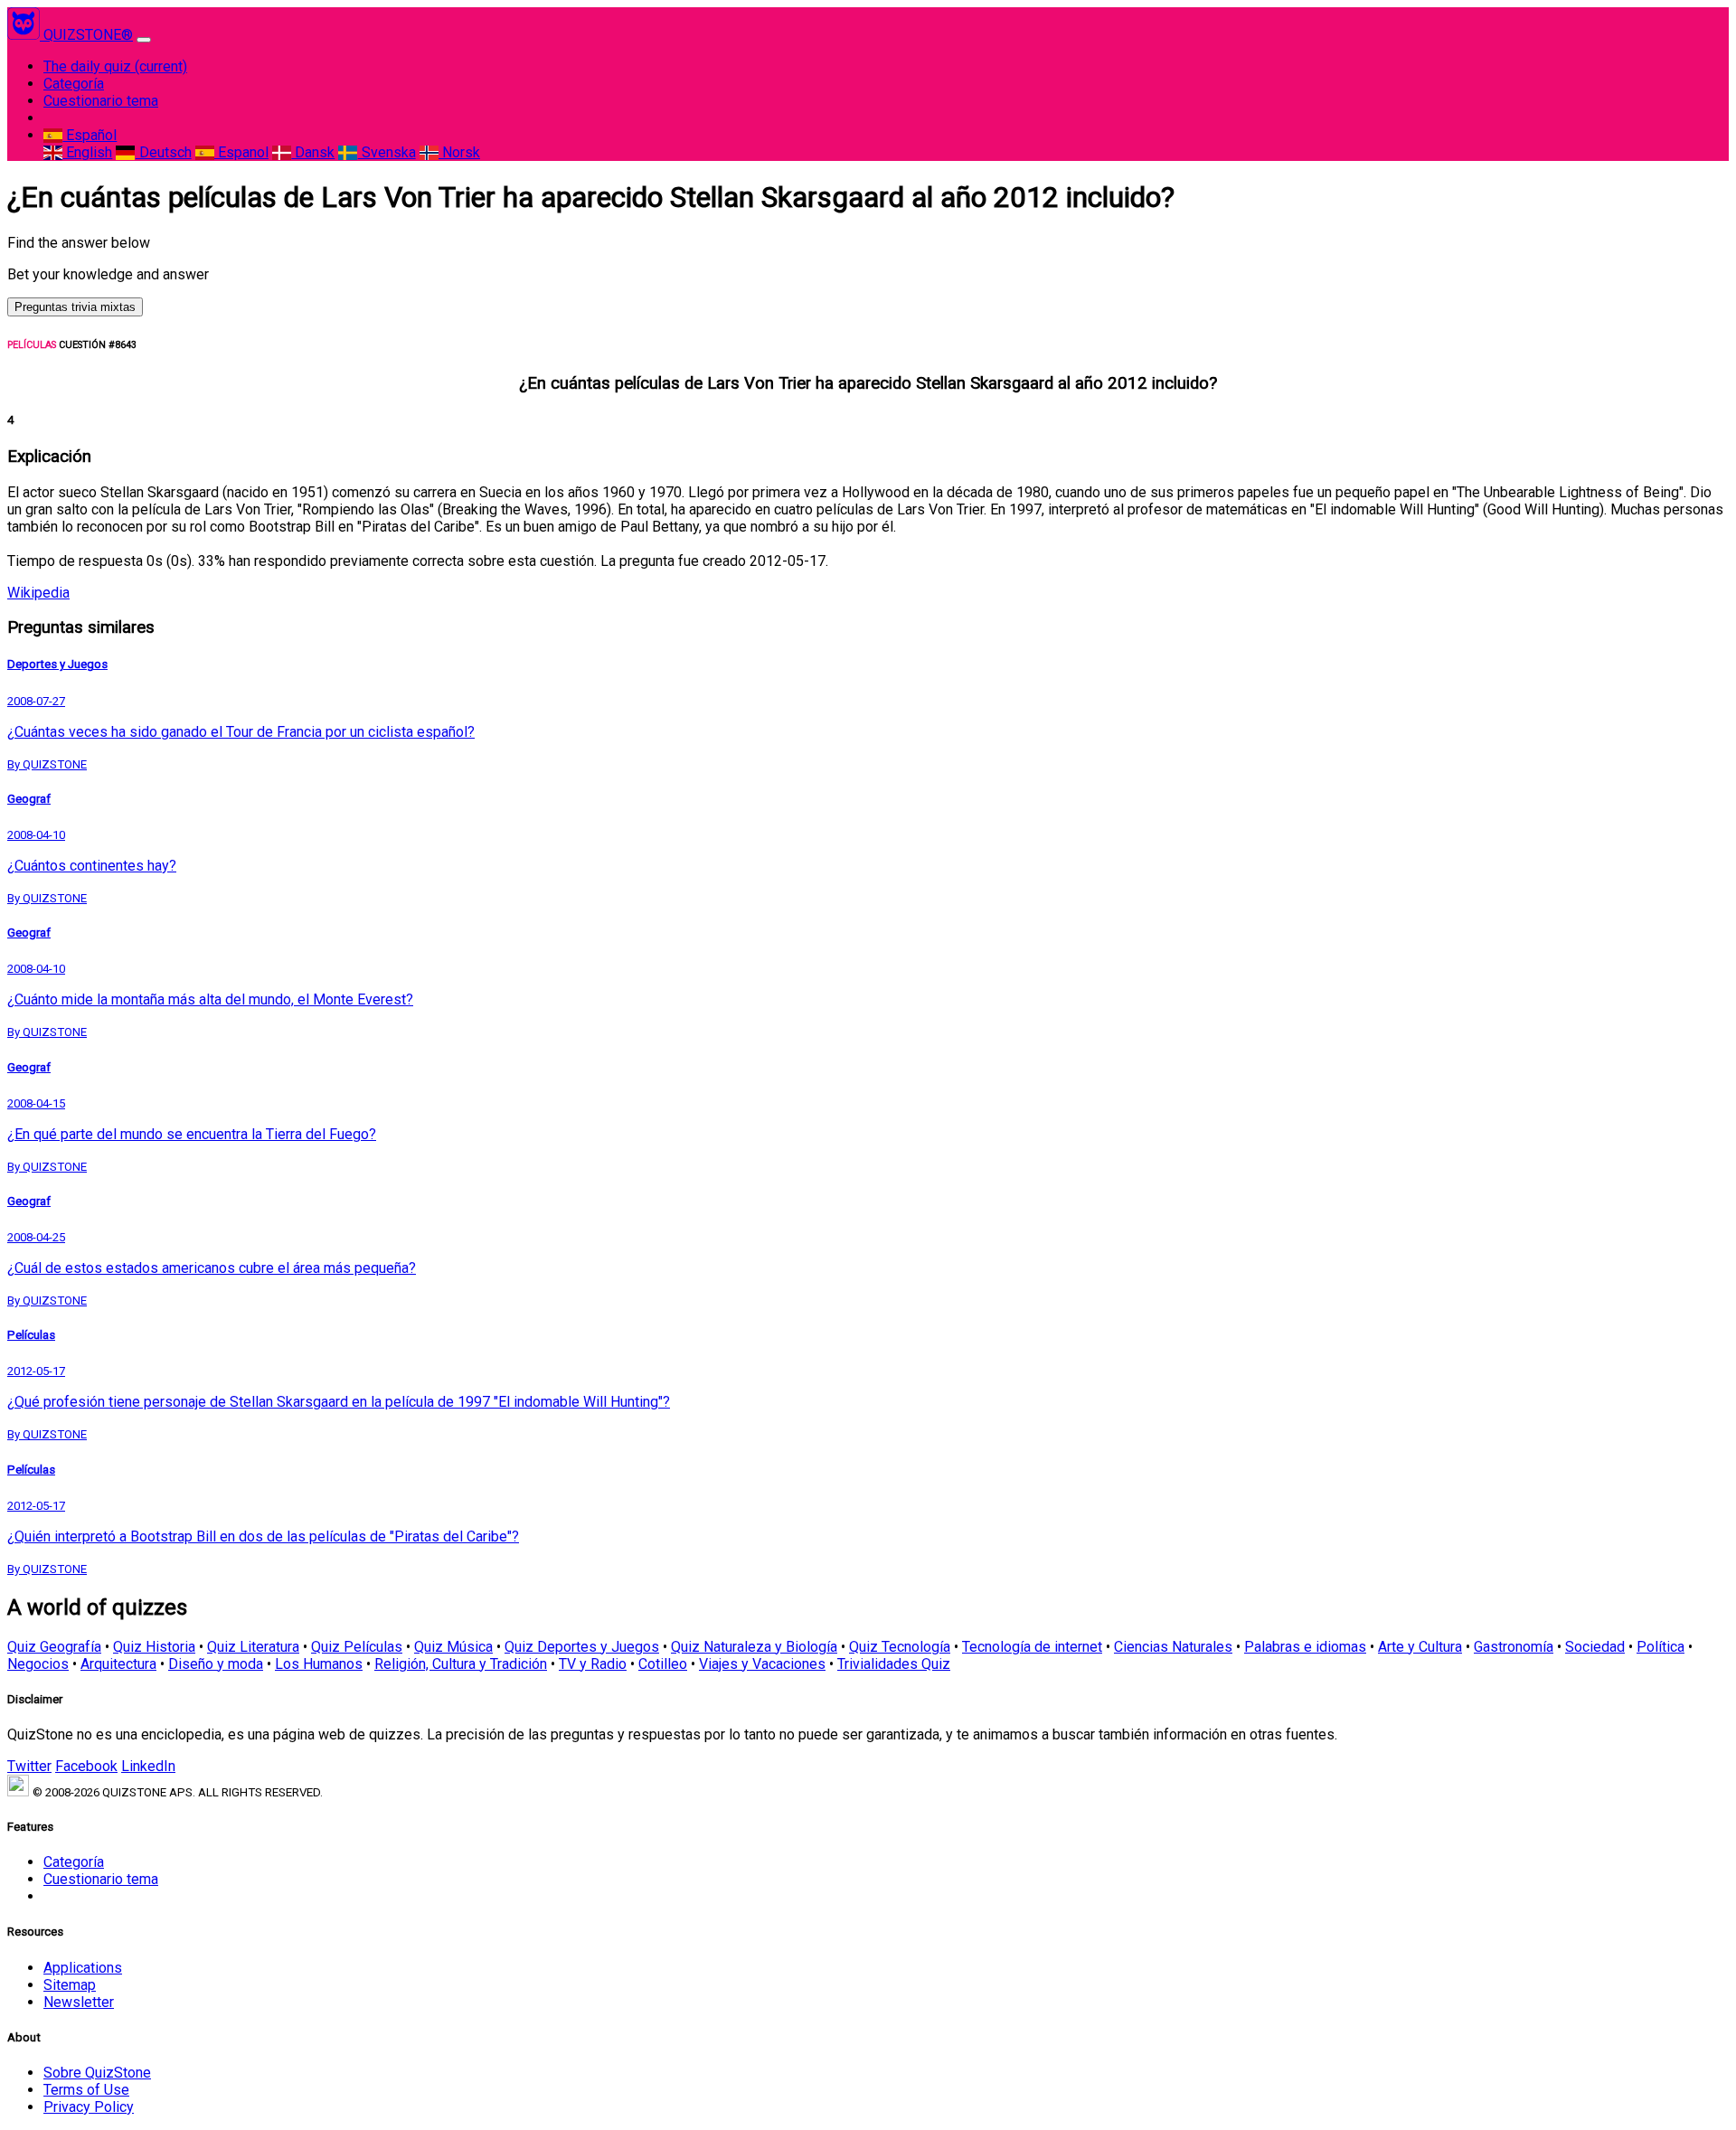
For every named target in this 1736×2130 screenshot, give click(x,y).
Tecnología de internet (1032, 1647)
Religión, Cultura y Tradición (461, 1664)
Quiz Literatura (253, 1647)
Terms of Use (86, 2090)
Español (90, 135)
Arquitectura (118, 1664)
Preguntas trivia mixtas (75, 307)
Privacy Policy (89, 2107)
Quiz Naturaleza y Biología (754, 1647)
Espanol (241, 152)
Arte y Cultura (1420, 1647)
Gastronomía (1514, 1647)
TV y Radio (593, 1664)
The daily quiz (115, 66)
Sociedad (1595, 1647)
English (87, 152)
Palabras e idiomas (1305, 1647)
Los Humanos (319, 1664)
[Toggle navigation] (144, 40)
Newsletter (79, 2002)
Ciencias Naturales (1173, 1647)
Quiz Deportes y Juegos (582, 1647)
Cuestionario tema (101, 101)
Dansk (313, 152)
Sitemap (70, 1985)
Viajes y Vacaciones (762, 1664)
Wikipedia (38, 593)
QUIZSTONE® (88, 35)
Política (1661, 1647)
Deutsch (163, 152)
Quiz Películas (357, 1647)
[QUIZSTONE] (25, 35)
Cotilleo (663, 1664)
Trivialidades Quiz (894, 1664)
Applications (83, 1968)
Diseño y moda (216, 1664)
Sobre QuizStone (97, 2073)
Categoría (74, 84)
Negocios (38, 1664)
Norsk (459, 152)
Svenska (387, 152)
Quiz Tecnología (900, 1647)
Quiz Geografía (54, 1647)
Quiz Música (453, 1647)
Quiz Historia (154, 1647)
